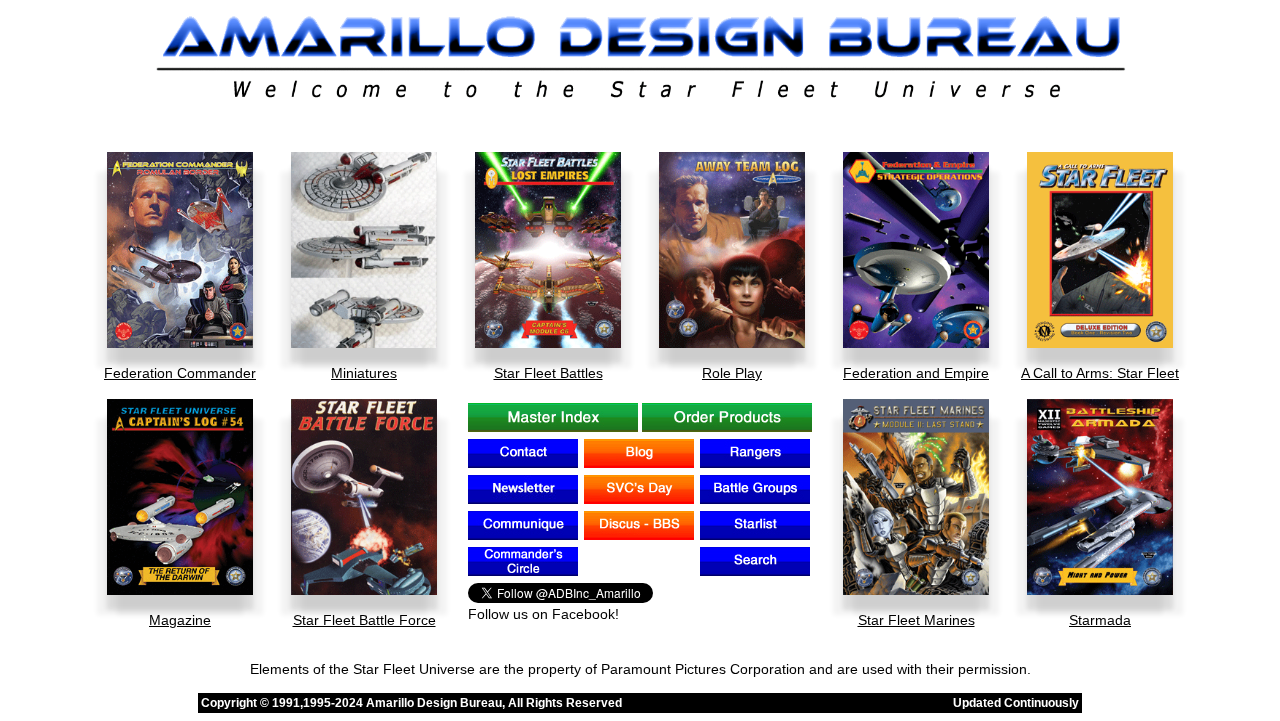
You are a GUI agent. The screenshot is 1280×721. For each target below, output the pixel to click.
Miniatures (364, 373)
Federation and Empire (916, 373)
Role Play (732, 373)
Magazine (180, 620)
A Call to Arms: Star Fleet (1100, 373)
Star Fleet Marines (916, 620)
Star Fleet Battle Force (364, 620)
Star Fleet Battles (548, 373)
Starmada (1100, 620)
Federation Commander (180, 373)
